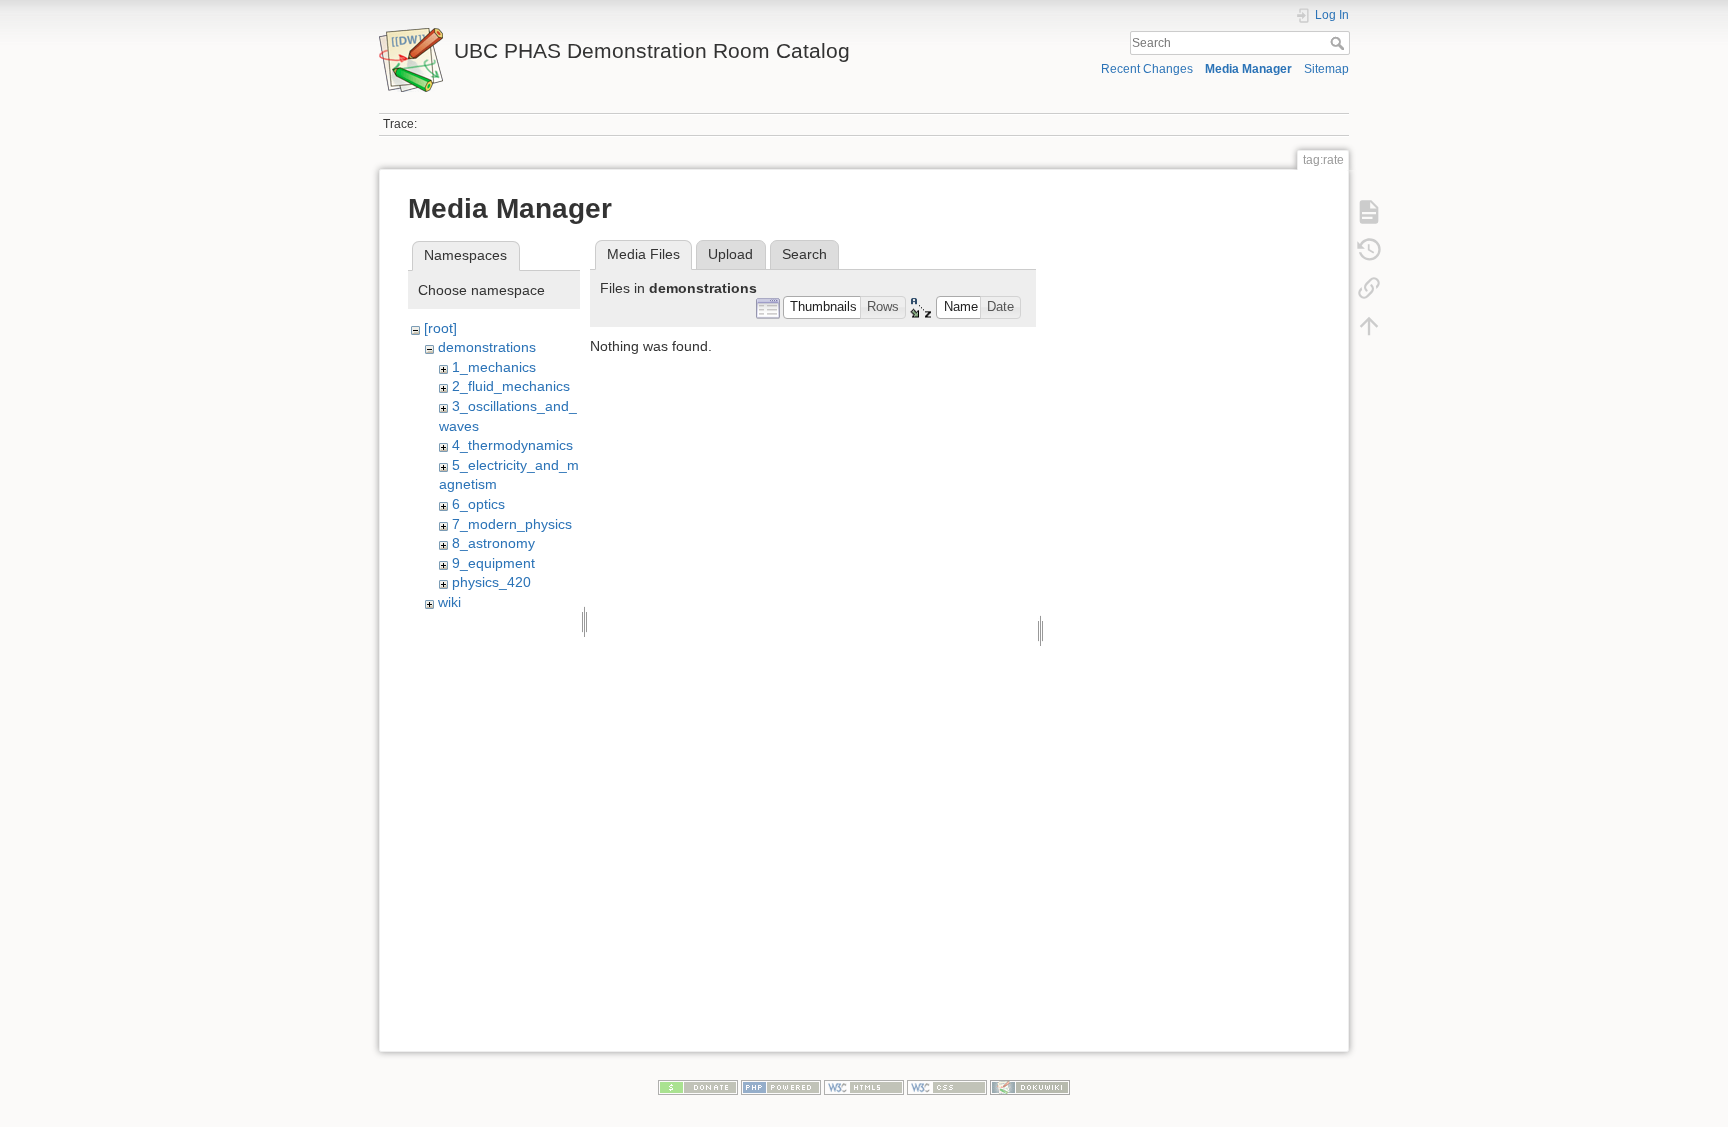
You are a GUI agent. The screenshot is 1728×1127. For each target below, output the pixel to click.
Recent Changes (1147, 69)
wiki (449, 602)
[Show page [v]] (1369, 212)
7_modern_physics (512, 524)
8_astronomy (493, 543)
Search (1339, 43)
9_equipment (493, 563)
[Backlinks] (1369, 288)
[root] (440, 328)
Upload (730, 254)
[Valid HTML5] (864, 1087)
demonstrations (487, 347)
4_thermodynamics (512, 445)
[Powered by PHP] (781, 1087)
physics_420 (491, 582)
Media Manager (1248, 69)
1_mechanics (494, 367)
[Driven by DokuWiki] (1030, 1087)
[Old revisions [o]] (1369, 250)
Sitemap (1326, 69)
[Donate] (698, 1087)
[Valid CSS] (947, 1087)
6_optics (478, 504)
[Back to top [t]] (1369, 326)
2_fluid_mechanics (511, 386)
